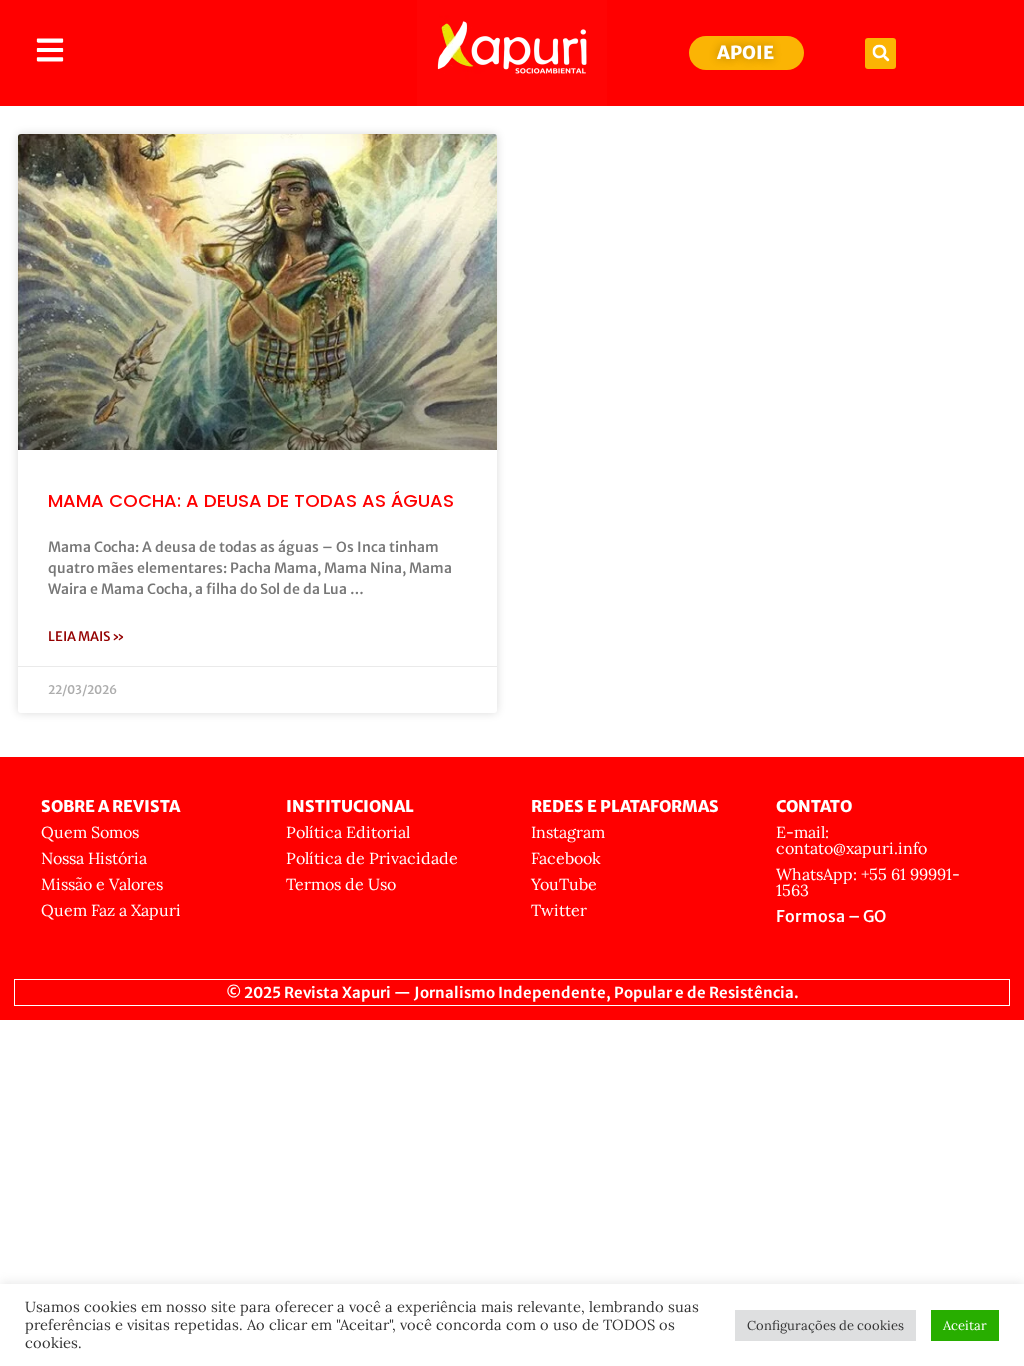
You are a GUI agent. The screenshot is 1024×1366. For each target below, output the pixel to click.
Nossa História (94, 858)
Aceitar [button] (965, 1325)
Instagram (568, 832)
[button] (880, 53)
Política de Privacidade (372, 858)
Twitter (559, 910)
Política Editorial (348, 832)
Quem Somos (90, 832)
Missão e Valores (102, 884)
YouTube (564, 884)
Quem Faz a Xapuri (111, 910)
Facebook (566, 858)
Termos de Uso (341, 884)
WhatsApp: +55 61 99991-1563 (868, 882)
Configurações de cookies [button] (825, 1325)
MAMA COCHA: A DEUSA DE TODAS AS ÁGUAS (251, 500)
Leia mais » (86, 636)
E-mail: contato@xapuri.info (851, 840)
